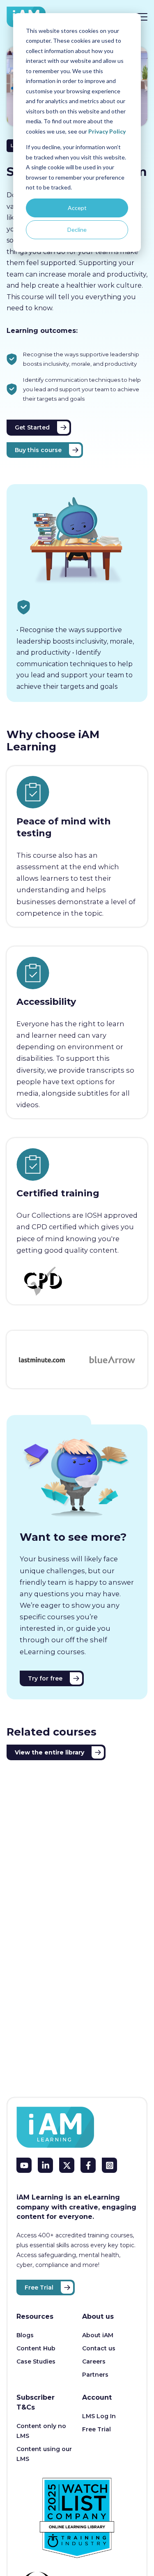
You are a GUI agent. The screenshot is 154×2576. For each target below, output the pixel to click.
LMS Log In (99, 2416)
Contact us (99, 2348)
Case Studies (36, 2361)
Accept (77, 208)
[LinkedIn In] (45, 2165)
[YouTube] (24, 2165)
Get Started (32, 427)
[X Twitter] (67, 2165)
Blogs (25, 2335)
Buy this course (38, 450)
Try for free (45, 1678)
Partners (95, 2375)
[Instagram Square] (109, 2165)
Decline (77, 230)
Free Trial (39, 2287)
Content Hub (36, 2348)
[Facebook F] (88, 2165)
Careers (94, 2361)
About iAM (98, 2335)
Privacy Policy (107, 131)
